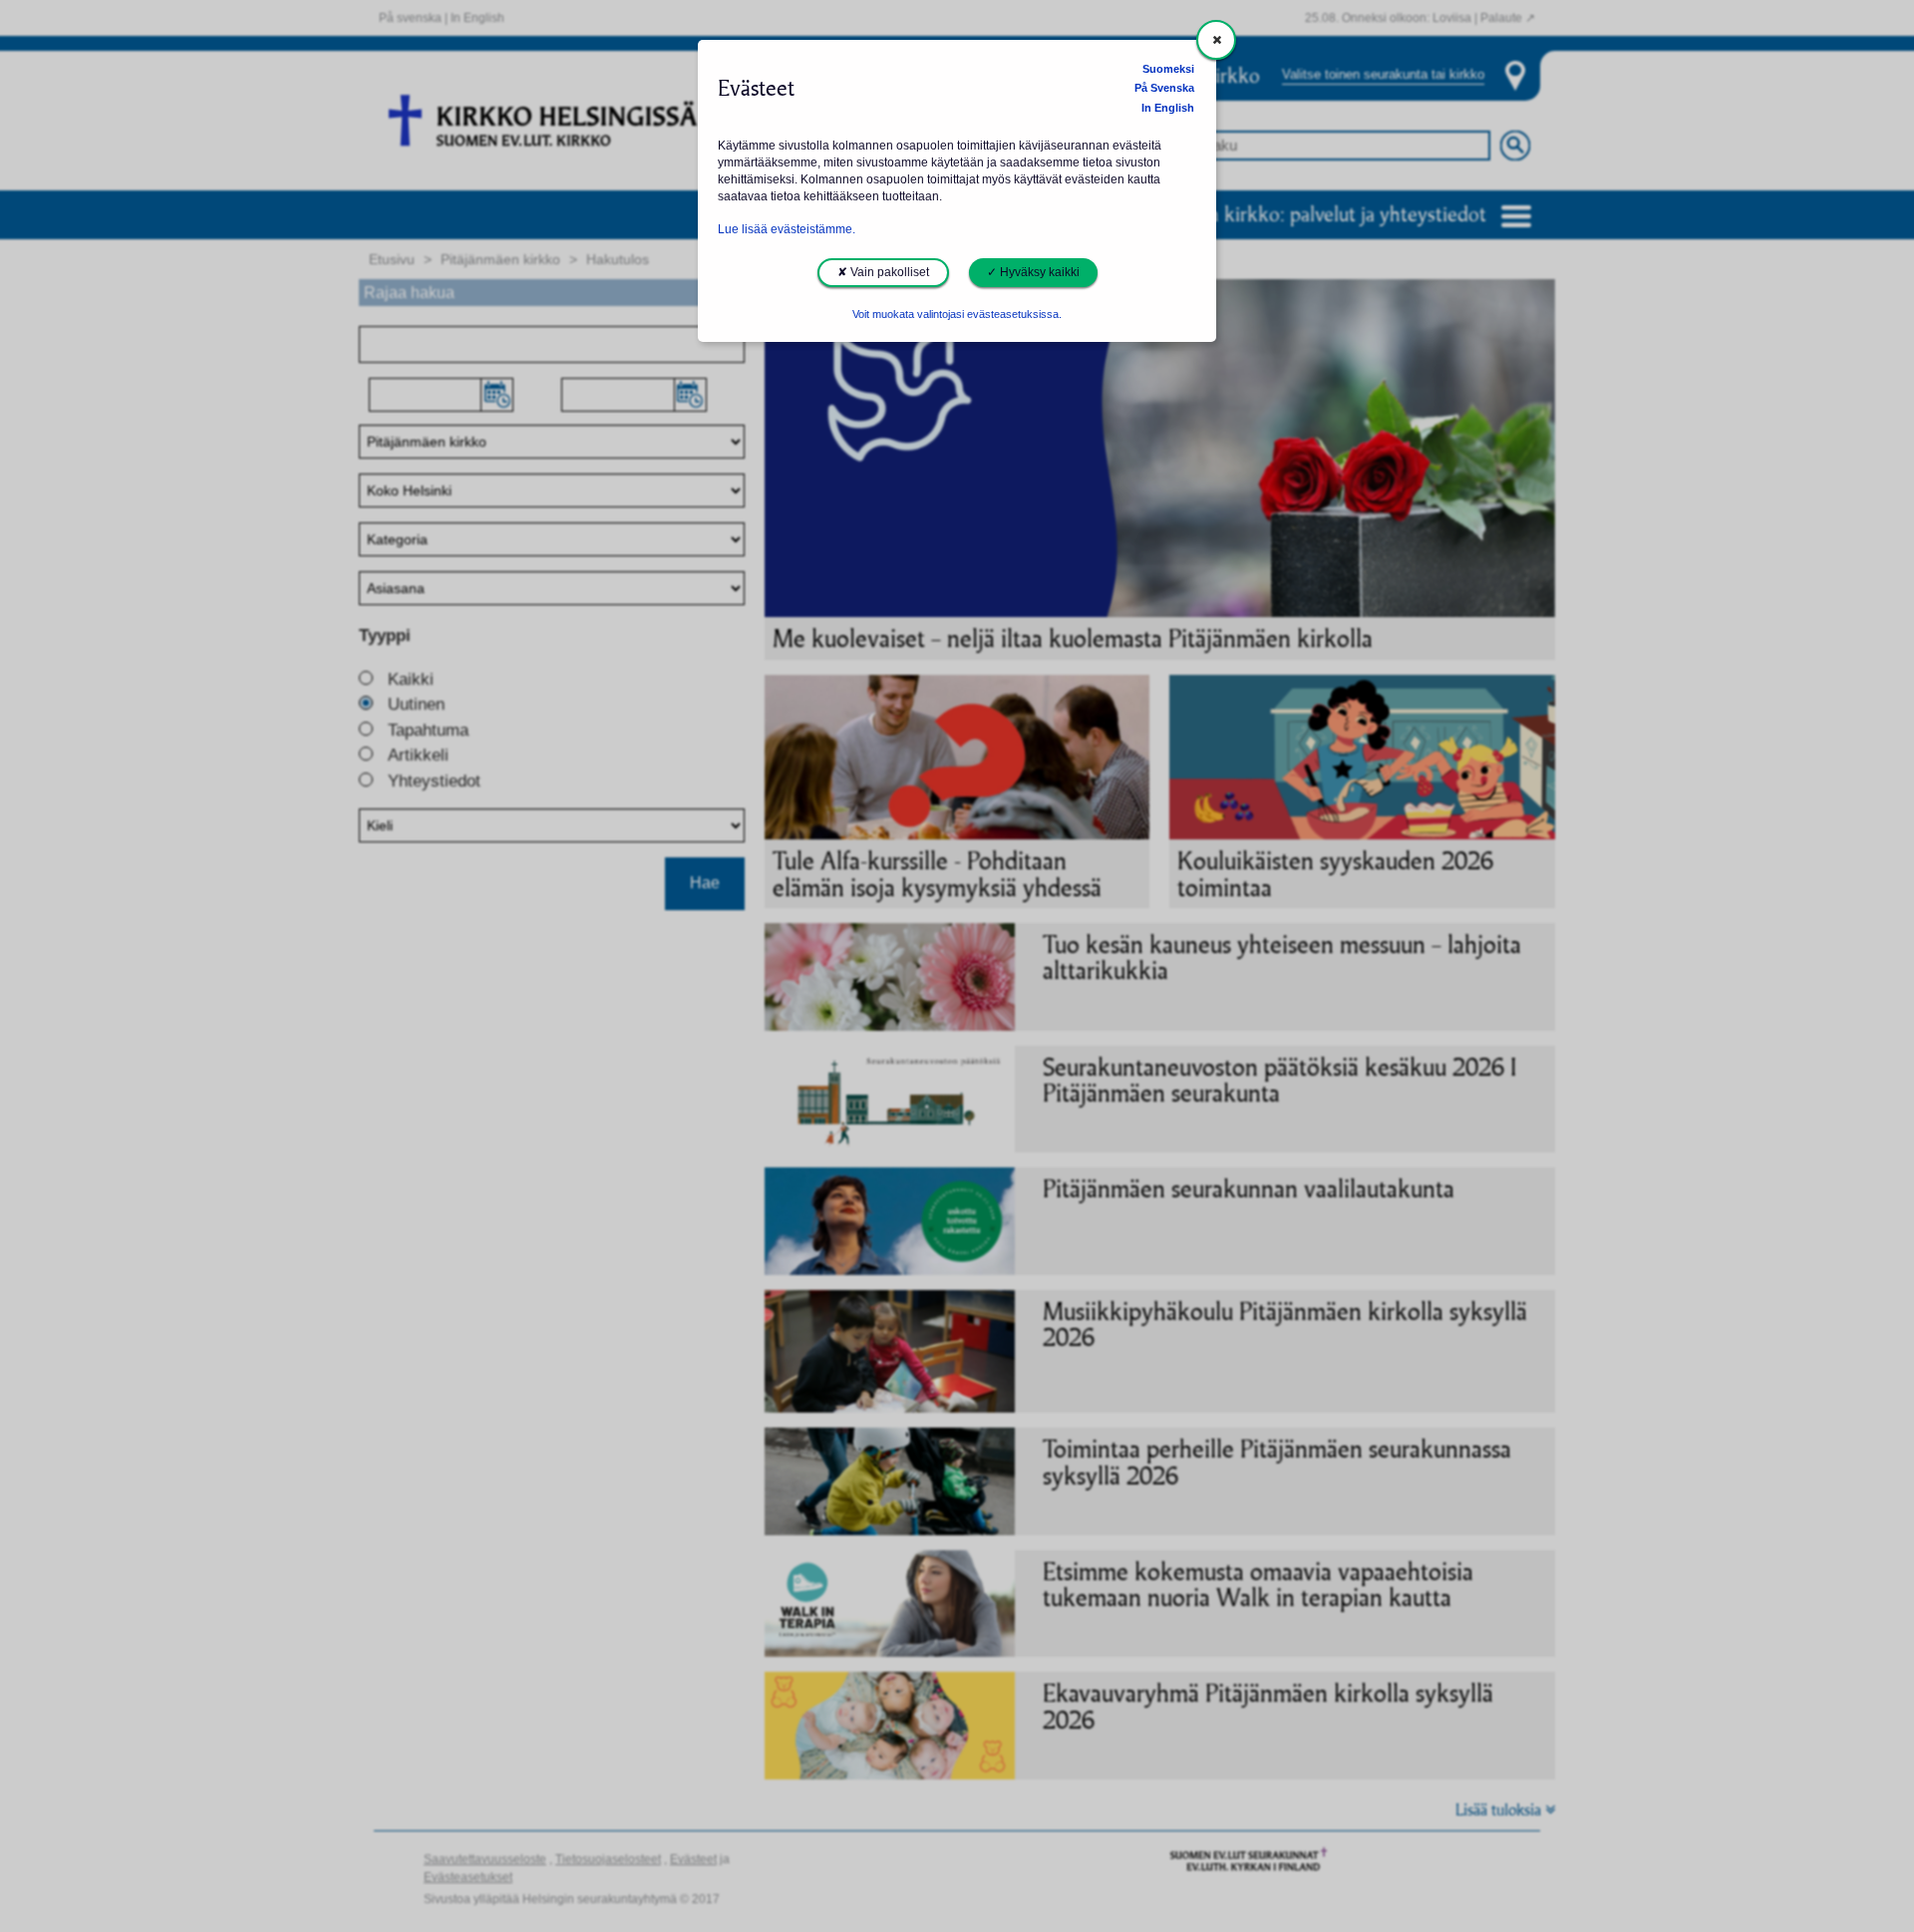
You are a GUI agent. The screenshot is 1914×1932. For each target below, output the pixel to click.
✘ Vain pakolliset (883, 272)
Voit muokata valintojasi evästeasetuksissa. (957, 314)
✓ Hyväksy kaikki (1033, 272)
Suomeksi (1168, 69)
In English (1168, 108)
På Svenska (1164, 88)
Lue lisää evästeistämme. (787, 229)
